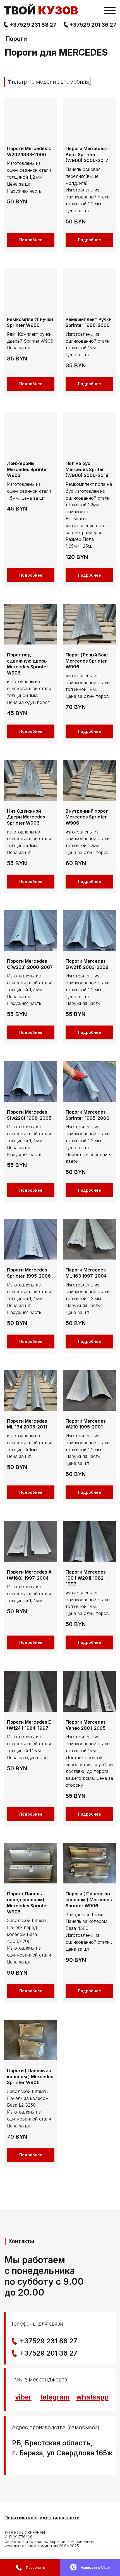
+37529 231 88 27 (33, 25)
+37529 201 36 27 (93, 25)
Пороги (16, 39)
